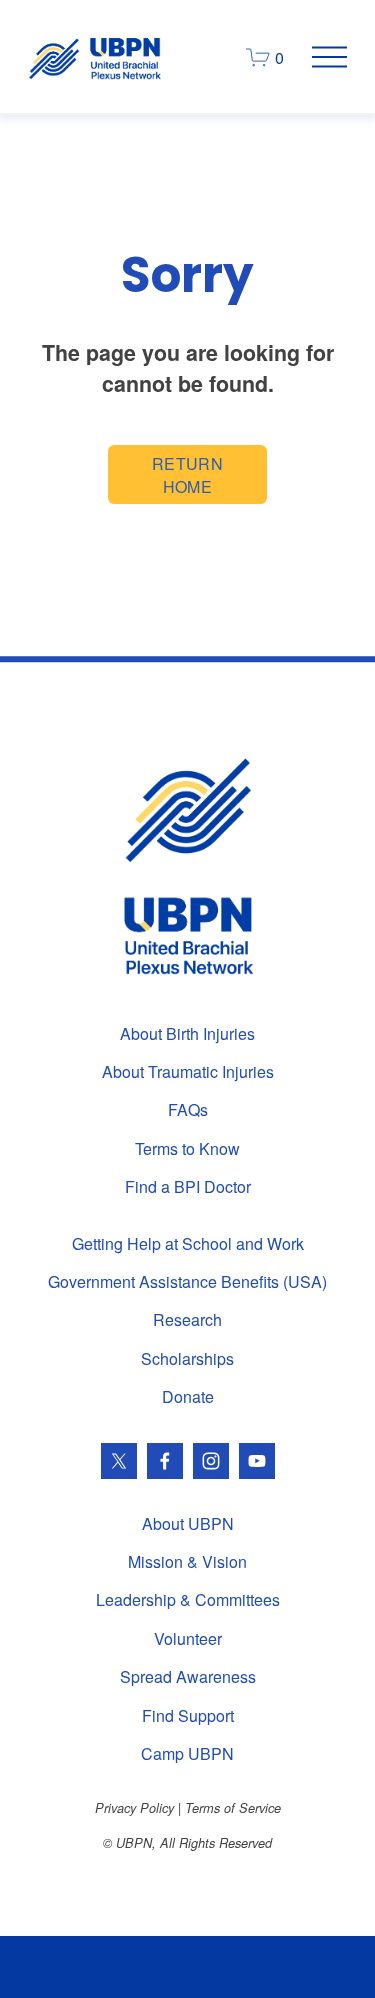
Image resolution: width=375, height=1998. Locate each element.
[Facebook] (165, 1461)
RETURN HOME (187, 475)
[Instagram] (211, 1461)
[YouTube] (257, 1461)
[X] (119, 1461)
